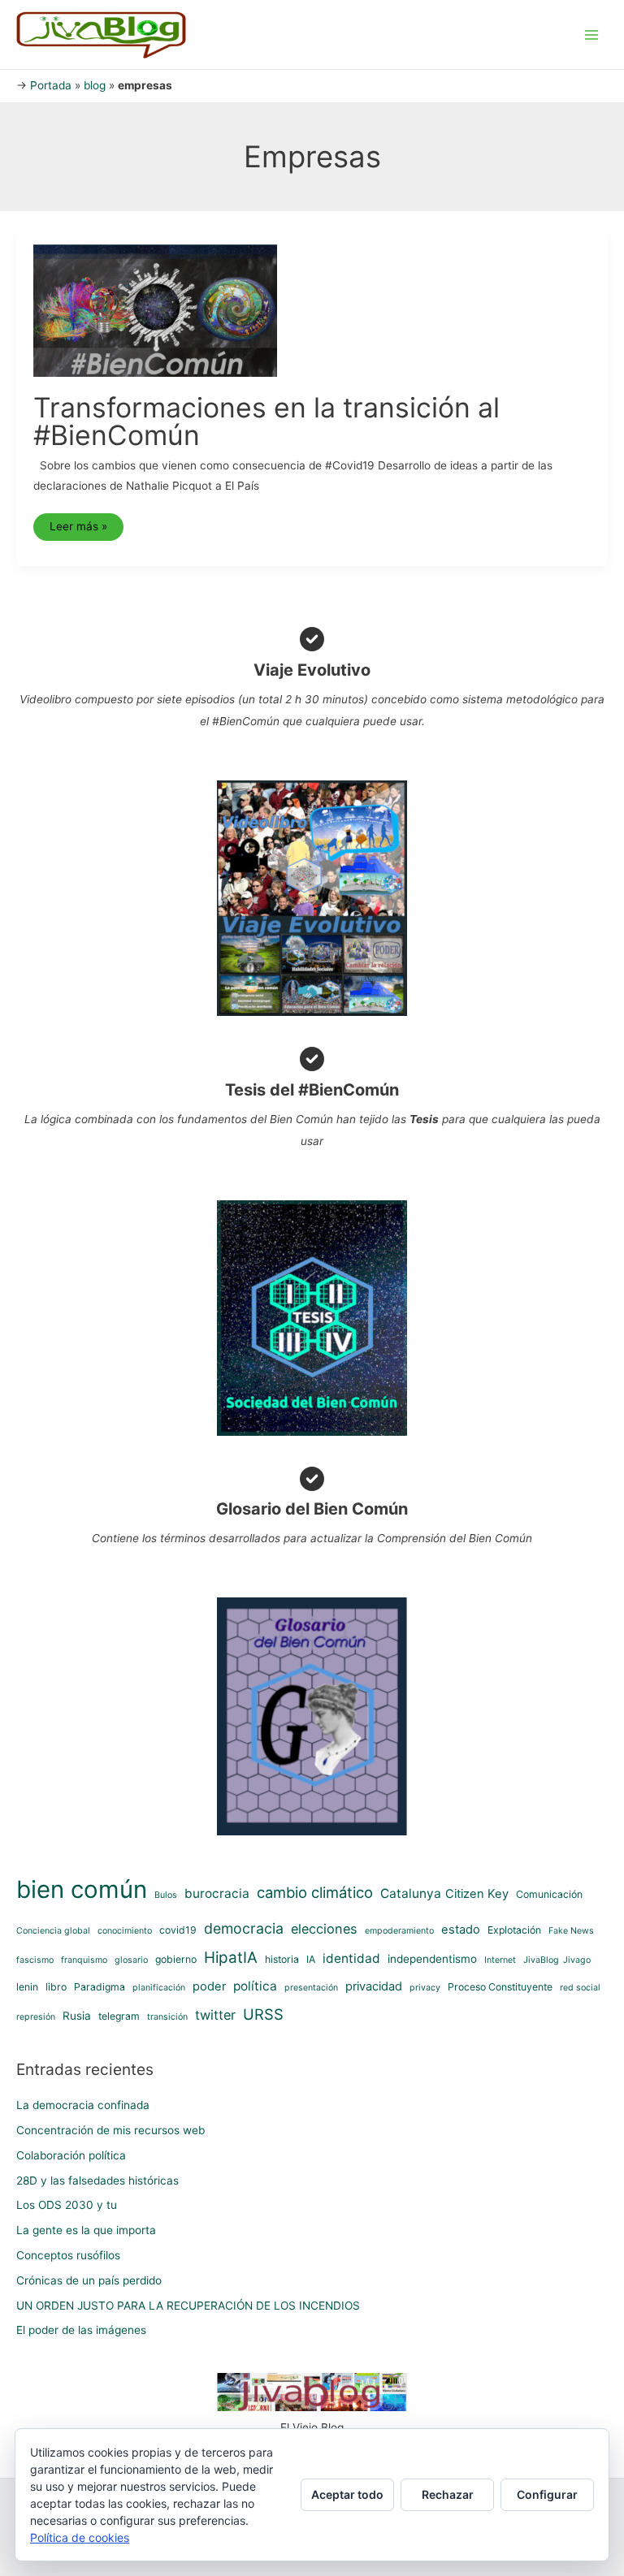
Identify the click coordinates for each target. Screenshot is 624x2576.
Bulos (166, 1895)
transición (167, 2017)
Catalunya (411, 1893)
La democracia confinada (83, 2105)
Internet (500, 1960)
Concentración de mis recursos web (110, 2130)
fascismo (35, 1960)
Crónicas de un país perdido (89, 2280)
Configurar (547, 2494)
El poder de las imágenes (81, 2330)
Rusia (77, 2016)
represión (36, 2017)
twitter (215, 2015)
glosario (131, 1960)
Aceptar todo (347, 2494)
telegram (119, 2016)
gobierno (176, 1959)
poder (209, 1986)
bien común (82, 1889)
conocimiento (125, 1931)
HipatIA (231, 1958)
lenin (27, 1987)
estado (461, 1930)
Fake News (571, 1931)
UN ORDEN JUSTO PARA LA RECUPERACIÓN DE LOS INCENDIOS (188, 2306)
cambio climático (315, 1892)
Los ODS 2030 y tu (67, 2205)
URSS (263, 2014)
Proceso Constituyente (500, 1987)
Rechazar (448, 2494)
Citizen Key (477, 1894)
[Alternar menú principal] (592, 35)
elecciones (324, 1929)
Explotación (514, 1930)
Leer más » (86, 530)
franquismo (84, 1960)
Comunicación (549, 1894)
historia (282, 1959)
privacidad (374, 1986)
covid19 (178, 1930)
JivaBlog (541, 1960)
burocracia (217, 1893)
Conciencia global (53, 1931)
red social (580, 1988)
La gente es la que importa (86, 2230)
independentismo (432, 1959)
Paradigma (100, 1987)
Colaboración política (71, 2155)
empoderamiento (399, 1931)
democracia (244, 1928)
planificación (159, 1988)
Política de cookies (80, 2537)
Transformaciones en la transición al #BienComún (266, 421)
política (255, 1986)
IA (311, 1959)
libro (56, 1987)
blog (95, 85)
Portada (51, 85)
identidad (351, 1958)
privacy (425, 1988)
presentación (311, 1988)
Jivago (577, 1960)
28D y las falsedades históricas (97, 2181)
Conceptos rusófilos (68, 2255)
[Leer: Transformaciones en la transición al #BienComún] (155, 309)
